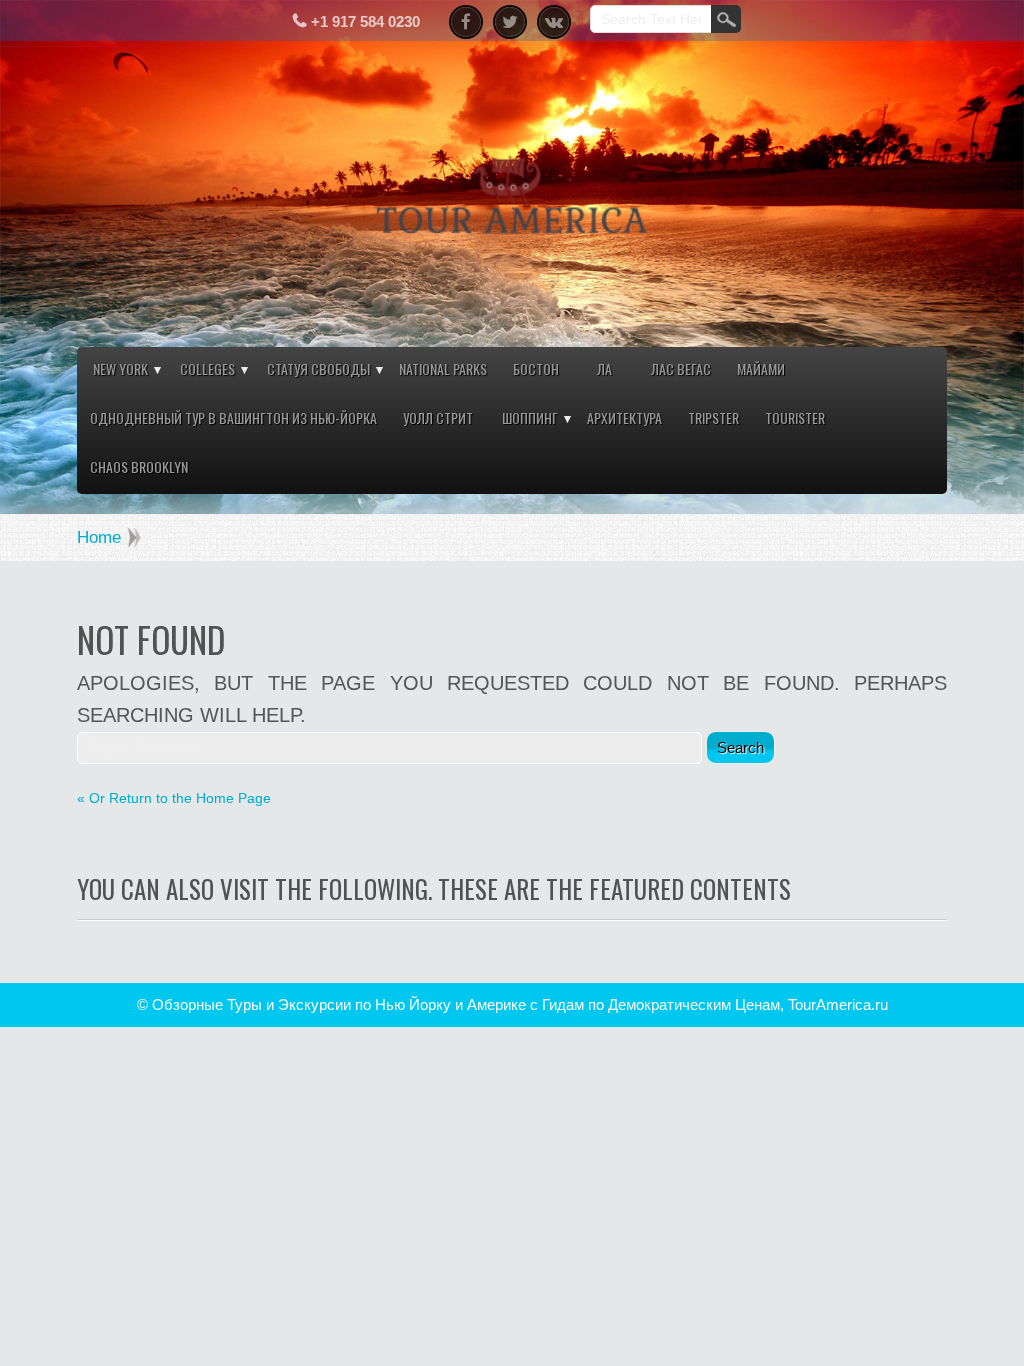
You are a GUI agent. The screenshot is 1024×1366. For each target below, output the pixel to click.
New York (120, 368)
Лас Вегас (681, 368)
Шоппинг (530, 417)
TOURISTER (795, 417)
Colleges (207, 368)
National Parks (443, 368)
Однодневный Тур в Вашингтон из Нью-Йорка (233, 417)
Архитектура (624, 417)
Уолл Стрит (438, 417)
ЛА (604, 368)
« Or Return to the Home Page (174, 798)
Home (99, 537)
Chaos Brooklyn (139, 466)
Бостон (536, 368)
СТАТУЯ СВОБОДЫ (318, 368)
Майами (761, 368)
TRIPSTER (713, 417)
